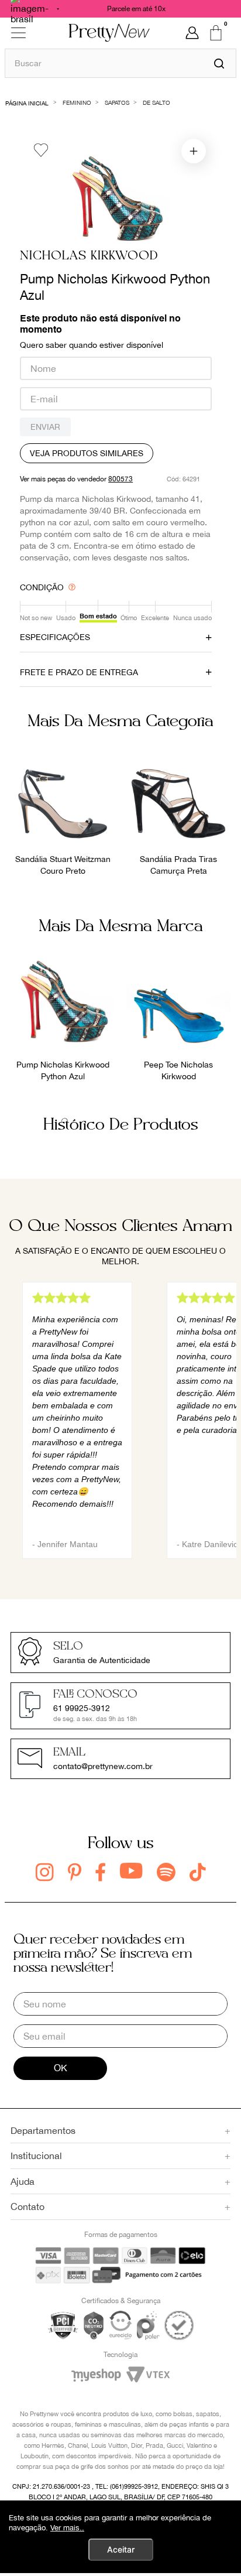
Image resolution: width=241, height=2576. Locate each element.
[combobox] (120, 63)
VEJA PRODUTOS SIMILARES (87, 453)
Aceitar (121, 2549)
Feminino (77, 102)
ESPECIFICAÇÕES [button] (55, 637)
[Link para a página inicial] (27, 102)
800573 (120, 479)
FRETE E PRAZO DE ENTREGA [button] (79, 672)
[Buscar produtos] (219, 63)
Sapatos (117, 102)
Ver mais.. (67, 2528)
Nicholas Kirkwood (89, 256)
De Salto (156, 102)
